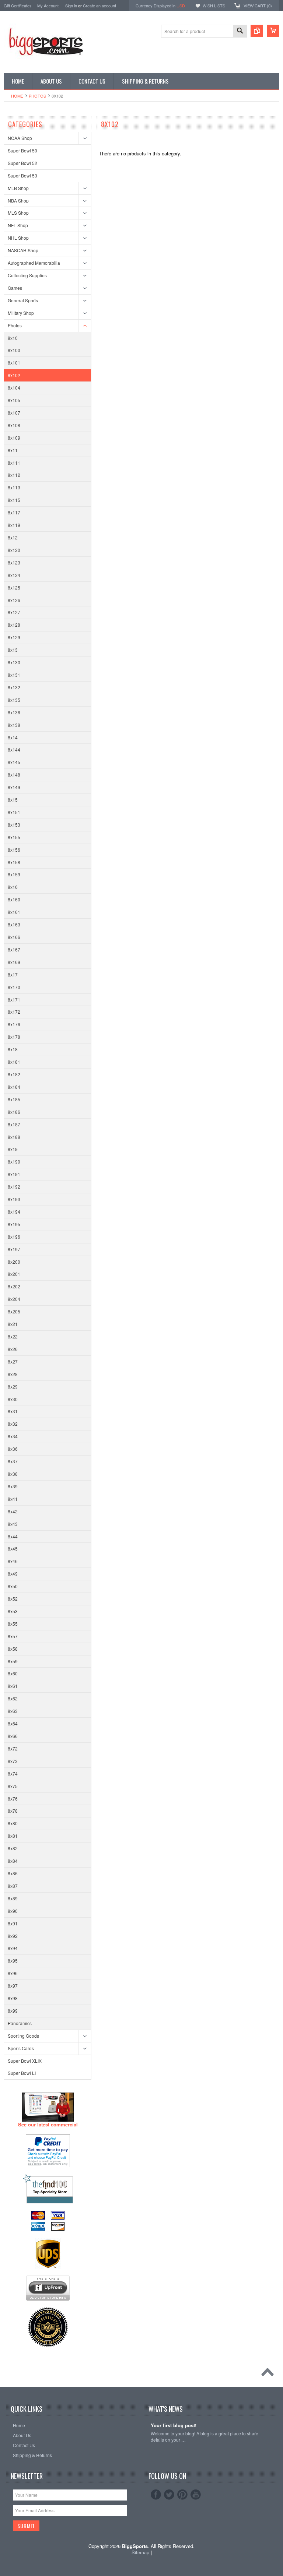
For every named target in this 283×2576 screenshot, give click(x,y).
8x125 (14, 587)
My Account (48, 6)
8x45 (13, 1549)
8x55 (13, 1624)
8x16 (13, 887)
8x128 (14, 625)
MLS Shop (18, 213)
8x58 (13, 1649)
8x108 (14, 425)
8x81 (13, 1836)
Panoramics (20, 2023)
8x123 (14, 562)
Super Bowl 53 (22, 175)
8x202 (14, 1286)
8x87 (13, 1886)
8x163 (14, 924)
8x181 (14, 1062)
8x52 (13, 1599)
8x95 (13, 1961)
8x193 (14, 1199)
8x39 (13, 1486)
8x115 (14, 500)
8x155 (14, 837)
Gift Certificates (18, 6)
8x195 (14, 1224)
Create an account (99, 6)
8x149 (14, 787)
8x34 (13, 1436)
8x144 (14, 749)
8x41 (13, 1499)
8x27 (13, 1361)
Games (15, 288)
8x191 (14, 1174)
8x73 (13, 1761)
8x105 (14, 400)
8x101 (14, 363)
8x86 (13, 1873)
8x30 (13, 1399)
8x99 (13, 2011)
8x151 (14, 812)
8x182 (14, 1074)
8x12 (13, 537)
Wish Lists (214, 6)
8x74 (13, 1773)
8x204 (14, 1299)
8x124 (14, 575)
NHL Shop (18, 238)
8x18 (13, 1049)
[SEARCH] (240, 31)
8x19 (13, 1149)
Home (17, 96)
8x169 (14, 962)
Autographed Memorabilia (34, 263)
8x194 (14, 1212)
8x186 (14, 1112)
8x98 (13, 1998)
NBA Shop (18, 200)
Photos (37, 96)
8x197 (14, 1249)
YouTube (196, 2495)
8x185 (14, 1099)
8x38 (13, 1474)
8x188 (14, 1137)
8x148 (14, 775)
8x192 (14, 1187)
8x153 (14, 825)
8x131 (14, 675)
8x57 (13, 1636)
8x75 (13, 1786)
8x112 (14, 475)
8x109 (14, 438)
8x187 (14, 1124)
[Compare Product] (257, 31)
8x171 (14, 1000)
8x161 (14, 912)
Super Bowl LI (22, 2073)
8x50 (13, 1586)
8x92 (13, 1936)
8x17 (13, 974)
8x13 (13, 650)
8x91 (13, 1923)
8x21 (13, 1324)
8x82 (13, 1848)
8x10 (13, 338)
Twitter (169, 2495)
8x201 (14, 1274)
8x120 (14, 550)
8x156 (14, 850)
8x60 (13, 1673)
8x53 (13, 1611)
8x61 (13, 1686)
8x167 (14, 949)
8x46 (13, 1561)
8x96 (13, 1973)
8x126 (14, 600)
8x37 (13, 1461)
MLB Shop (18, 188)
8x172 (14, 1012)
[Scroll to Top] (269, 2374)
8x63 (13, 1711)
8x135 (14, 700)
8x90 (13, 1911)
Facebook (156, 2495)
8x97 (13, 1986)
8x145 (14, 762)
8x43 (13, 1524)
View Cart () (258, 6)
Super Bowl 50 (22, 150)
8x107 (14, 413)
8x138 (14, 725)
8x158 (14, 862)
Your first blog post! (174, 2426)
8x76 (13, 1799)
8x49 (13, 1574)
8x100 (14, 350)
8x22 (13, 1336)
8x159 (14, 874)
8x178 (14, 1037)
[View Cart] (273, 31)
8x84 (13, 1861)
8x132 (14, 687)
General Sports (23, 300)
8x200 (14, 1262)
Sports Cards (21, 2048)
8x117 (14, 512)
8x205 (14, 1311)
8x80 (13, 1823)
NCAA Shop (20, 138)
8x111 (14, 463)
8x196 (14, 1237)
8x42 (13, 1511)
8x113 (14, 487)
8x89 (13, 1898)
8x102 (14, 375)
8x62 (13, 1698)
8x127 (14, 612)
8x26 (13, 1349)
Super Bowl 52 (22, 163)
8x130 (14, 662)
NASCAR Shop (23, 250)
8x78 (13, 1811)
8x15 (13, 800)
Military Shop (21, 313)
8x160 (14, 899)
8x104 (14, 388)
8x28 (13, 1374)
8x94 (13, 1948)
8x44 (13, 1536)
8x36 (13, 1449)
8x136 (14, 712)
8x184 (14, 1087)
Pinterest (182, 2495)
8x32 (13, 1424)
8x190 (14, 1162)
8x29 (13, 1386)
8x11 (13, 450)
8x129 (14, 637)
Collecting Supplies (27, 275)
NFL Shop (18, 225)
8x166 (14, 937)
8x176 (14, 1024)
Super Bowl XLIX (25, 2061)
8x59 (13, 1661)
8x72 (13, 1748)
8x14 (13, 737)
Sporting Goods (23, 2036)
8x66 (13, 1736)
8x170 (14, 987)
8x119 (14, 525)
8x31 (13, 1411)
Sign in (71, 6)
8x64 (13, 1723)
